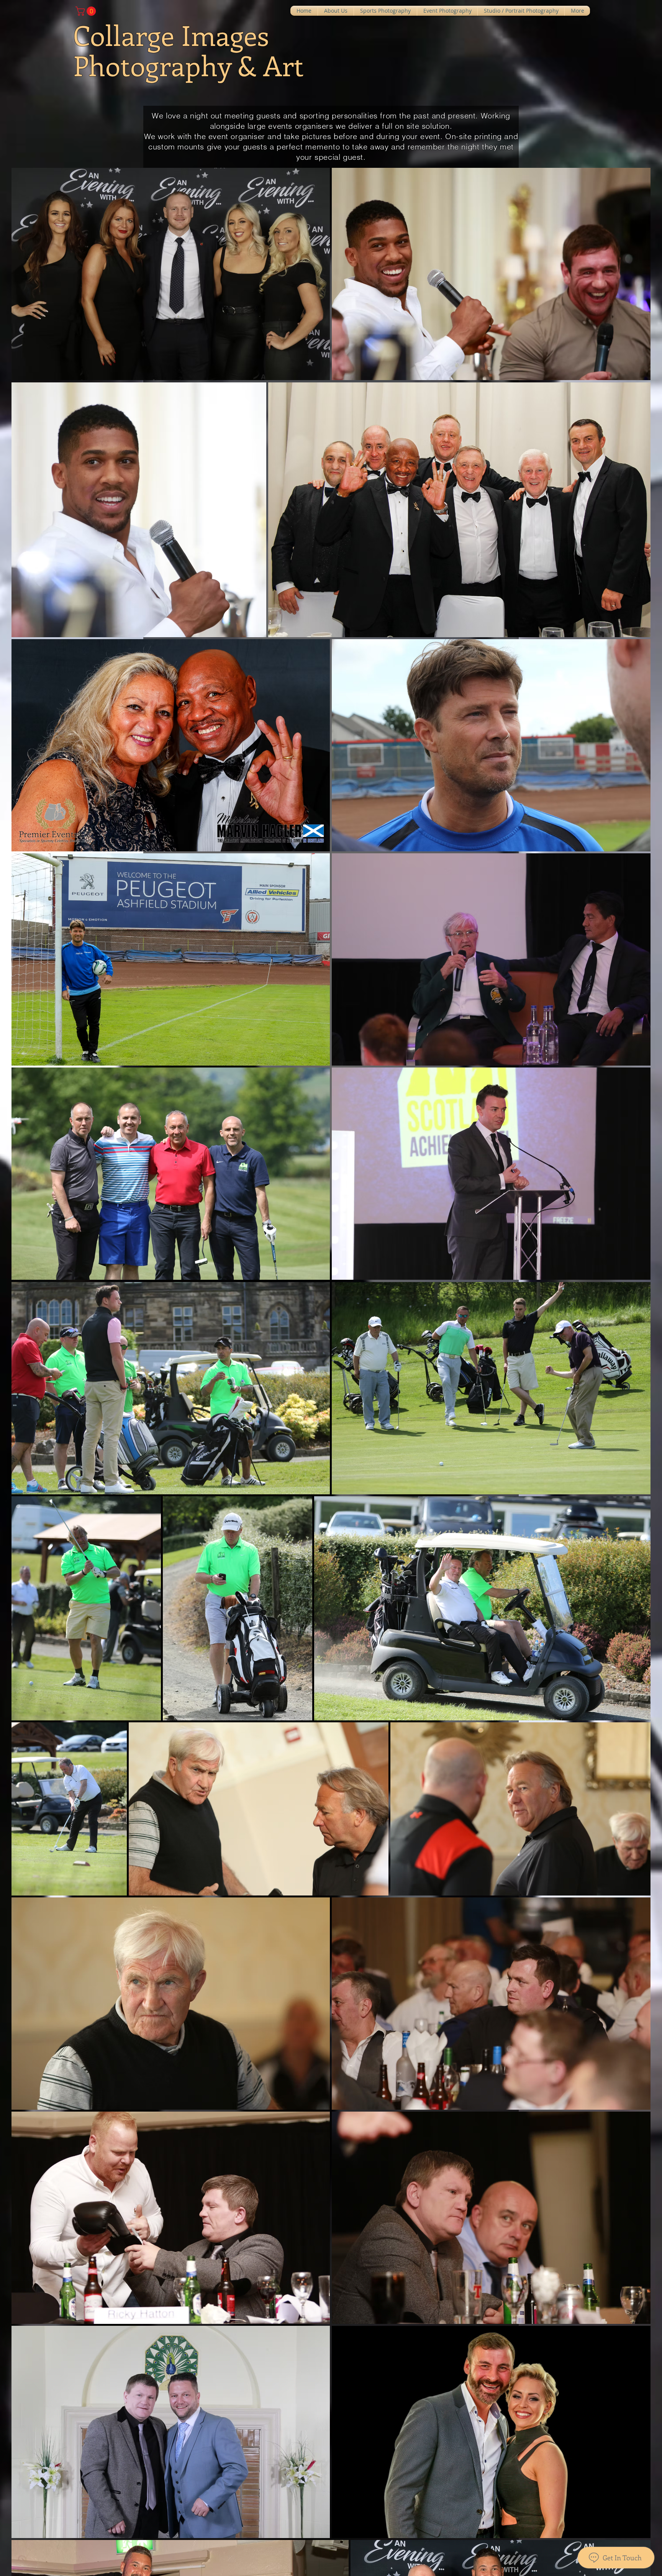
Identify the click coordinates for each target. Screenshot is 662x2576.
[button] (87, 11)
